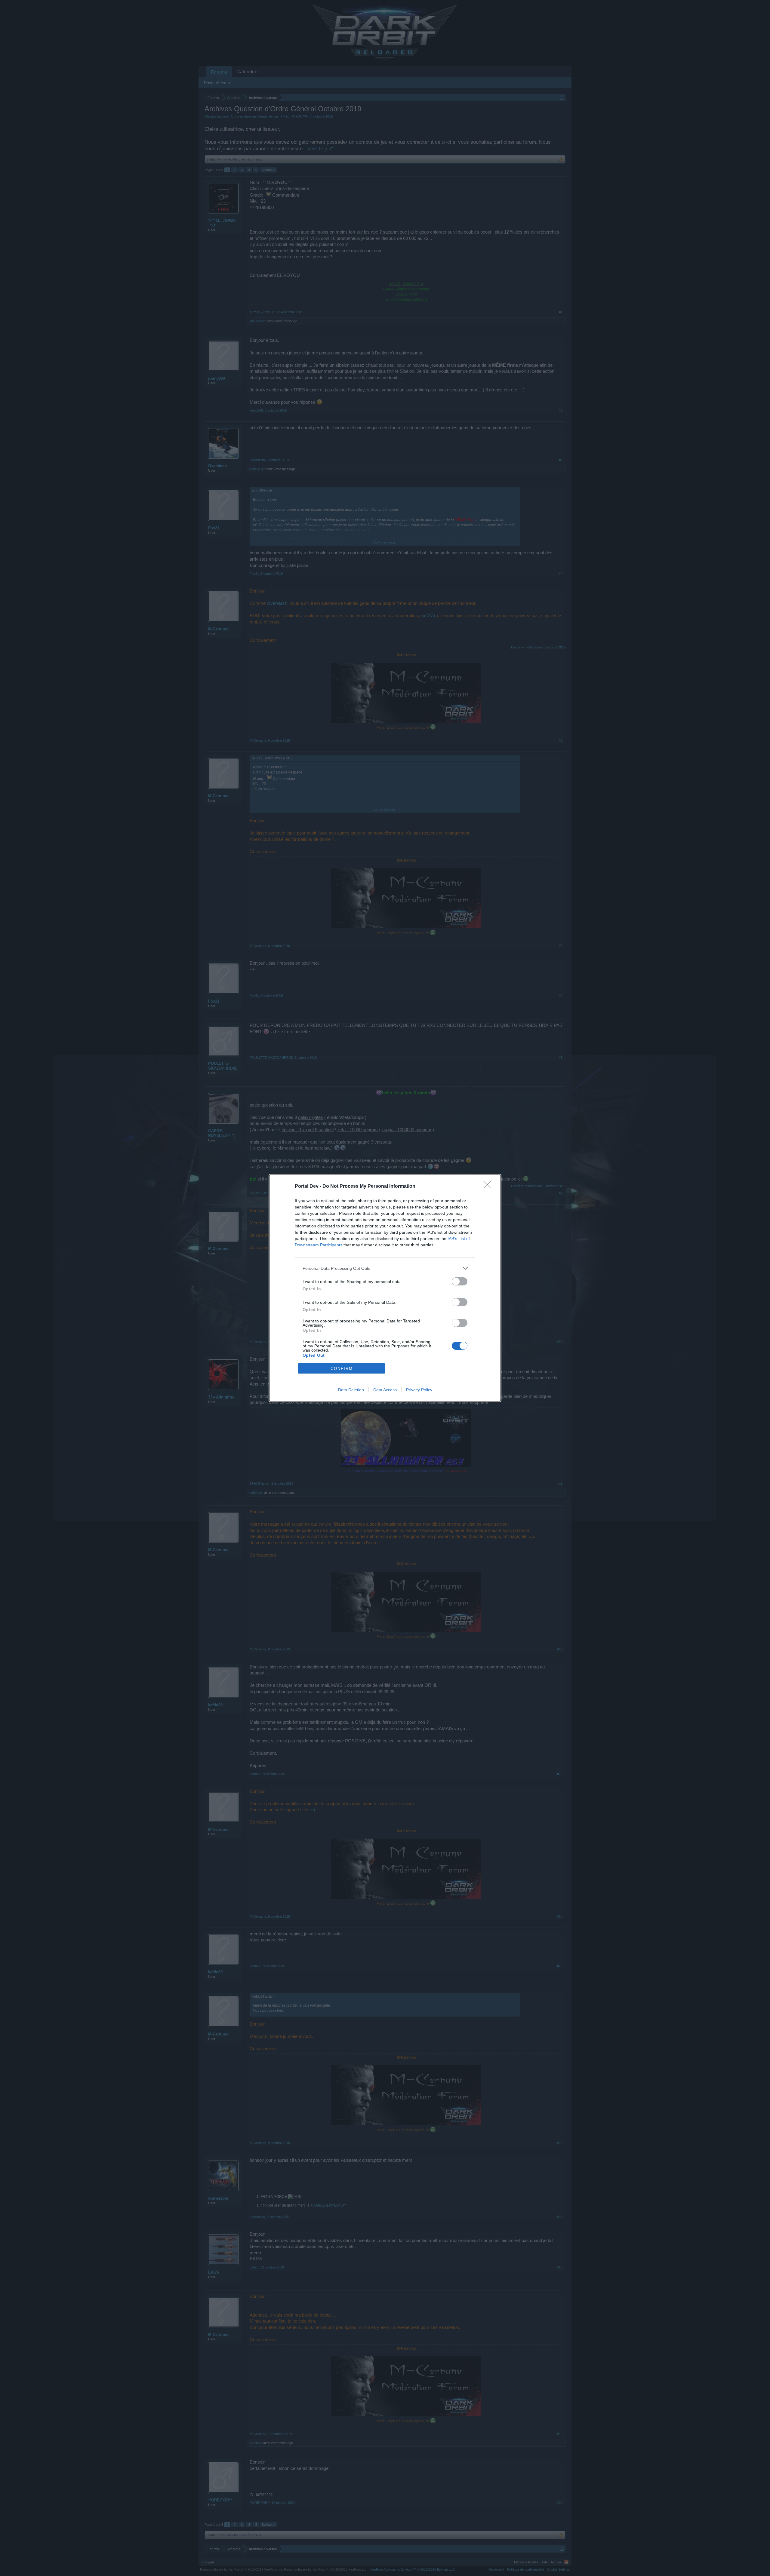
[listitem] (385, 1268)
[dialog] (385, 1288)
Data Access (385, 1390)
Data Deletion (351, 1390)
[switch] (460, 1281)
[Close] (489, 1187)
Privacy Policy (419, 1390)
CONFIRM (342, 1369)
